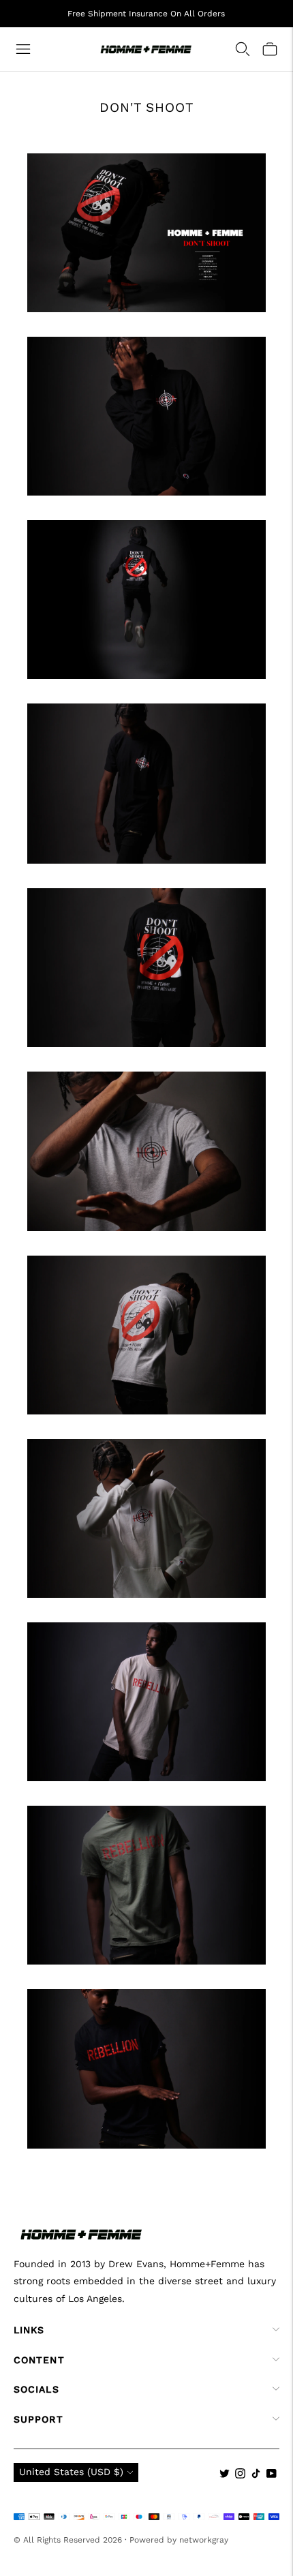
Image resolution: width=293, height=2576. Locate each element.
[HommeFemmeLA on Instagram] (240, 2475)
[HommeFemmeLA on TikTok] (256, 2475)
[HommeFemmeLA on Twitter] (225, 2475)
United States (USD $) (71, 2472)
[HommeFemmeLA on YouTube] (272, 2475)
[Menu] (23, 49)
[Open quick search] (243, 49)
